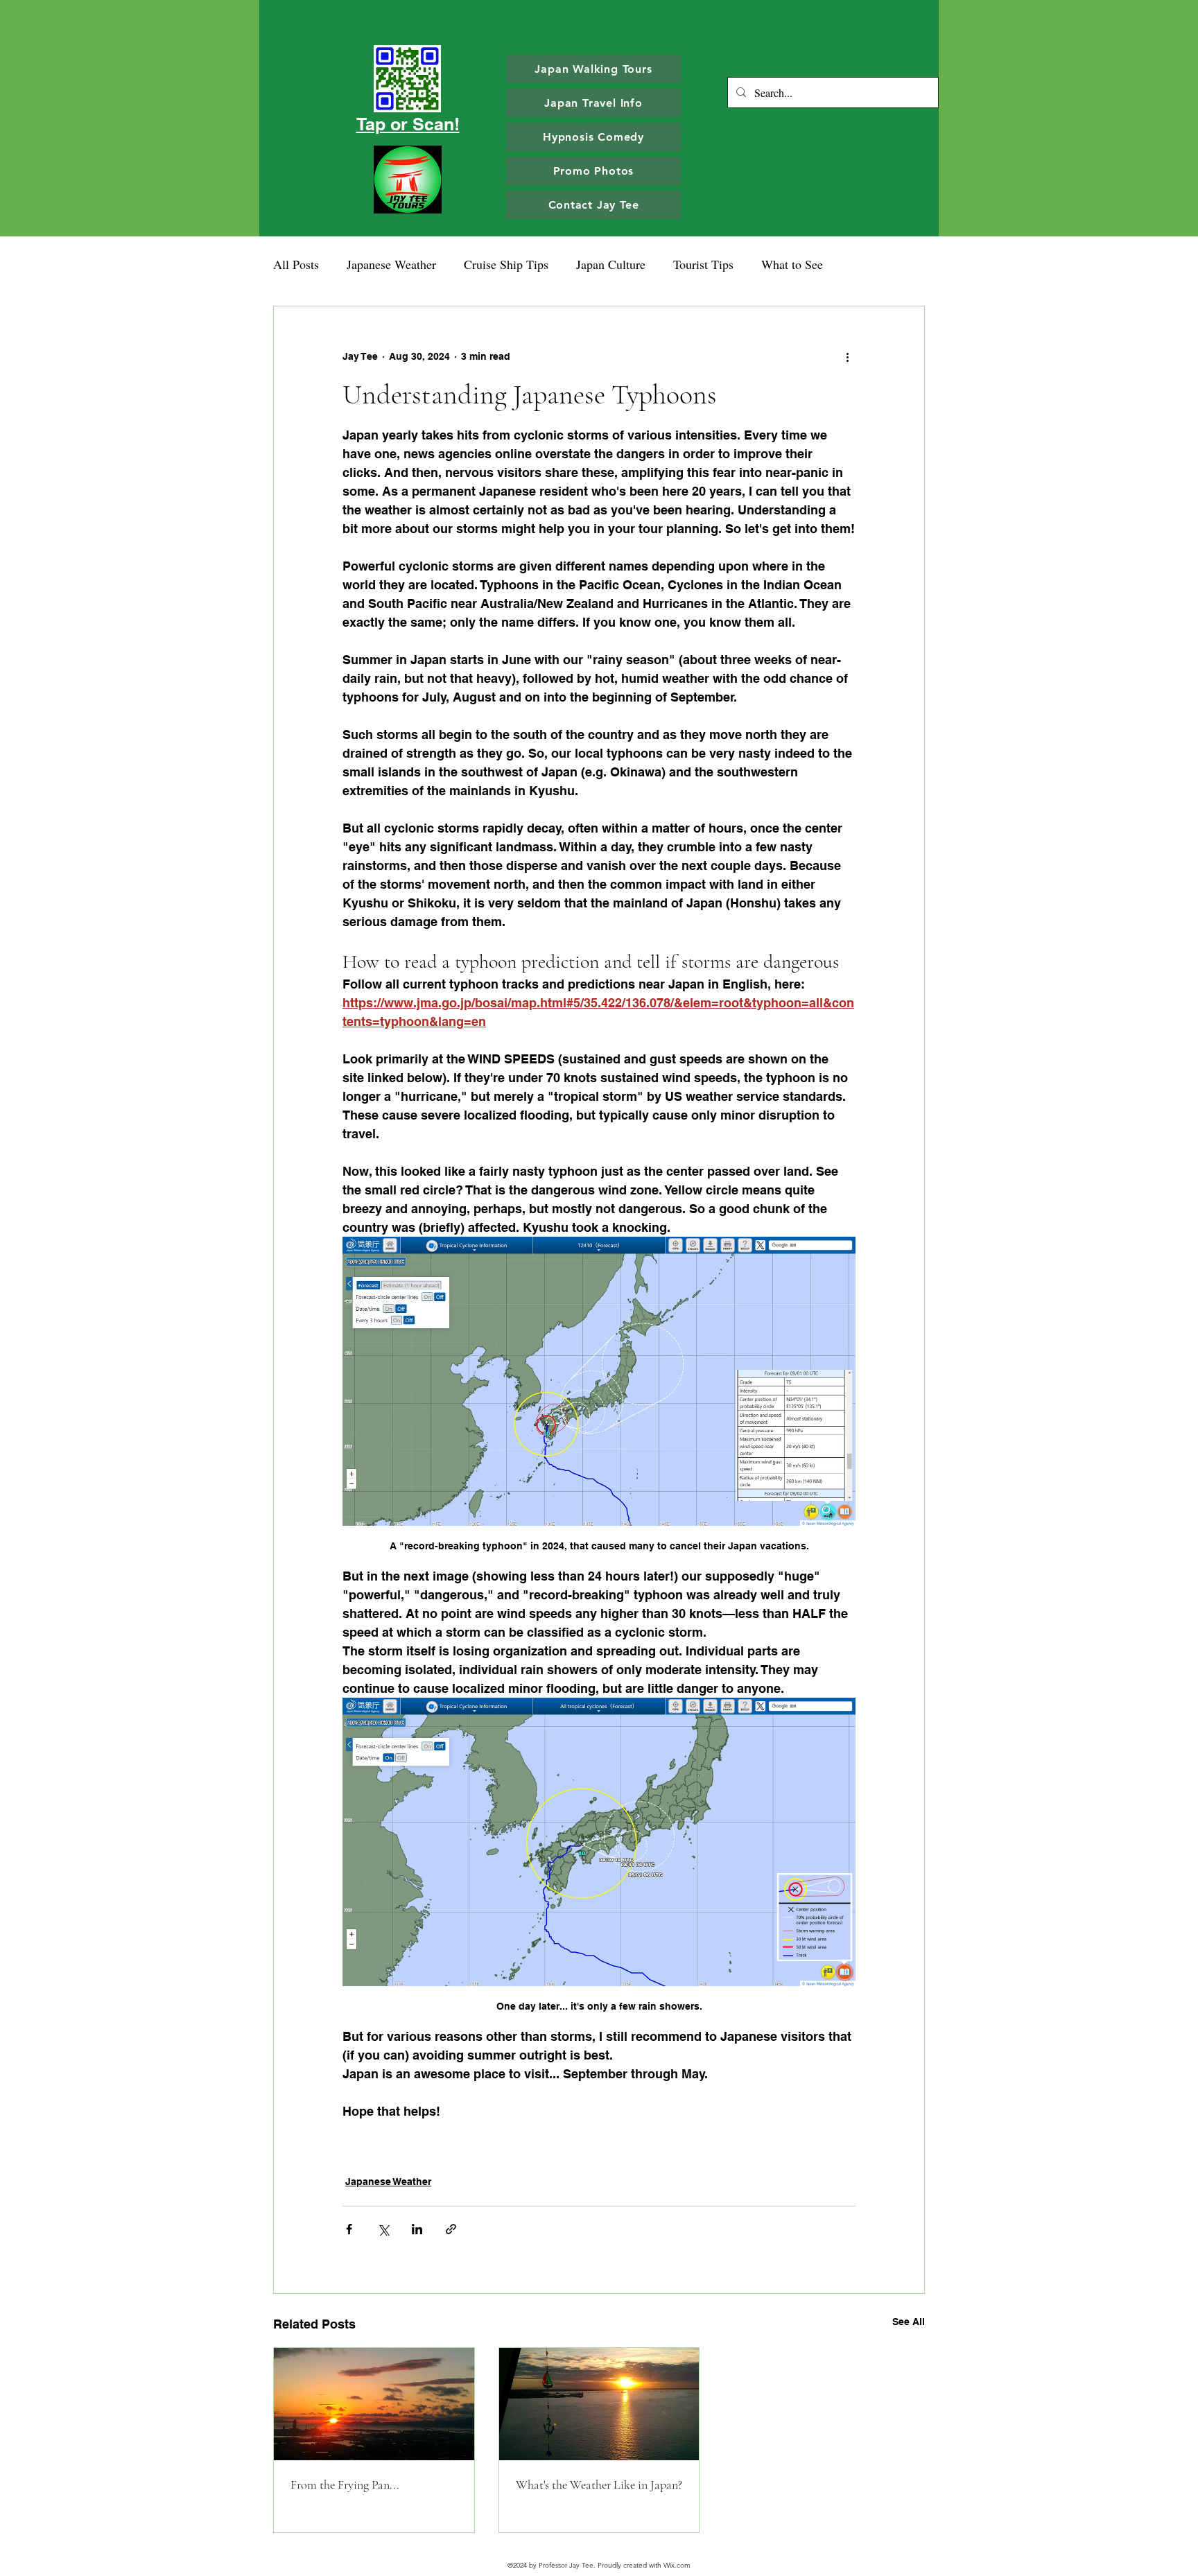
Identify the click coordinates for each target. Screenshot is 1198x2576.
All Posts (296, 264)
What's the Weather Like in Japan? (599, 2484)
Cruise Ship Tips (506, 264)
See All (909, 2322)
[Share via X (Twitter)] (383, 2229)
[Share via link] (451, 2229)
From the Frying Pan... (345, 2484)
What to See (792, 264)
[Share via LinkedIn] (417, 2229)
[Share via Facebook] (349, 2229)
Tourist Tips (703, 264)
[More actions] (847, 356)
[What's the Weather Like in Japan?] (599, 2404)
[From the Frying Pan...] (374, 2404)
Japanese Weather (391, 264)
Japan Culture (611, 264)
